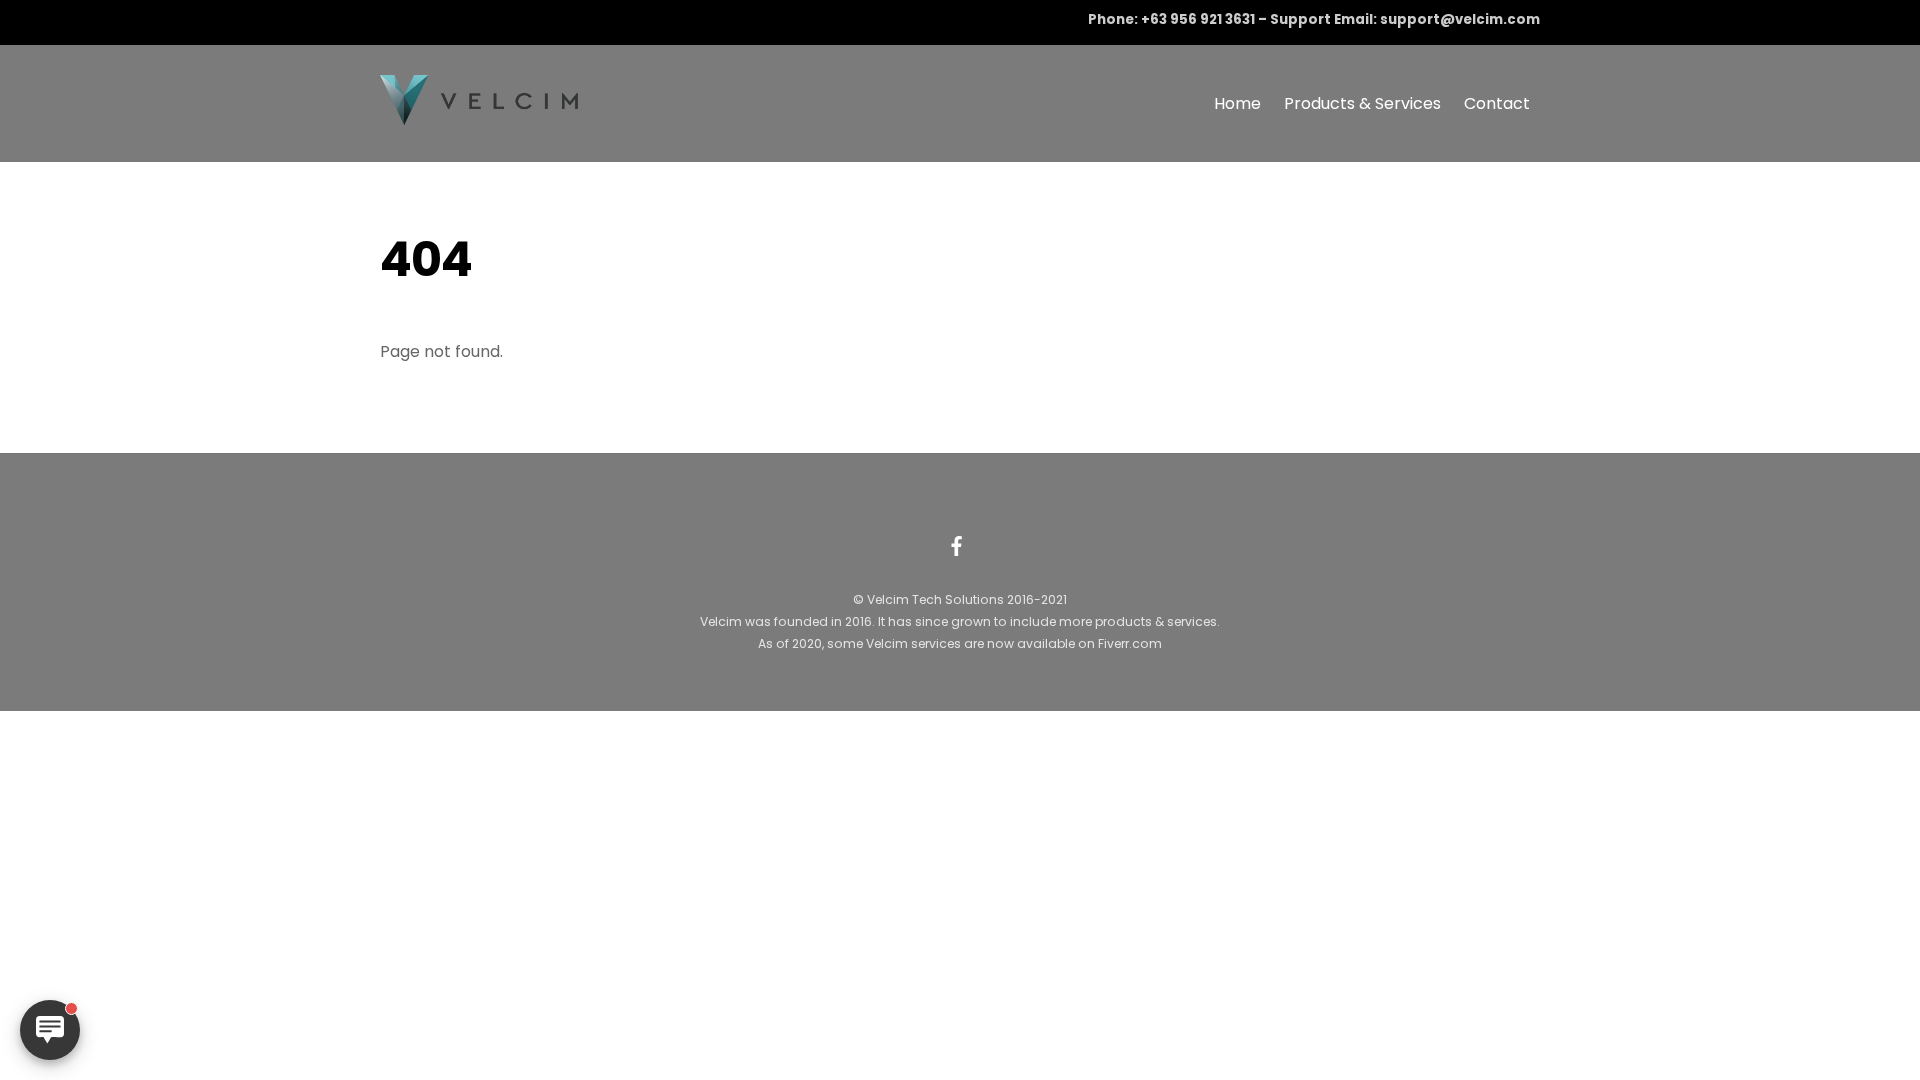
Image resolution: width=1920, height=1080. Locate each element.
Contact (1497, 103)
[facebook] (957, 544)
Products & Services (1362, 103)
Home (1237, 103)
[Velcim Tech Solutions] (480, 115)
